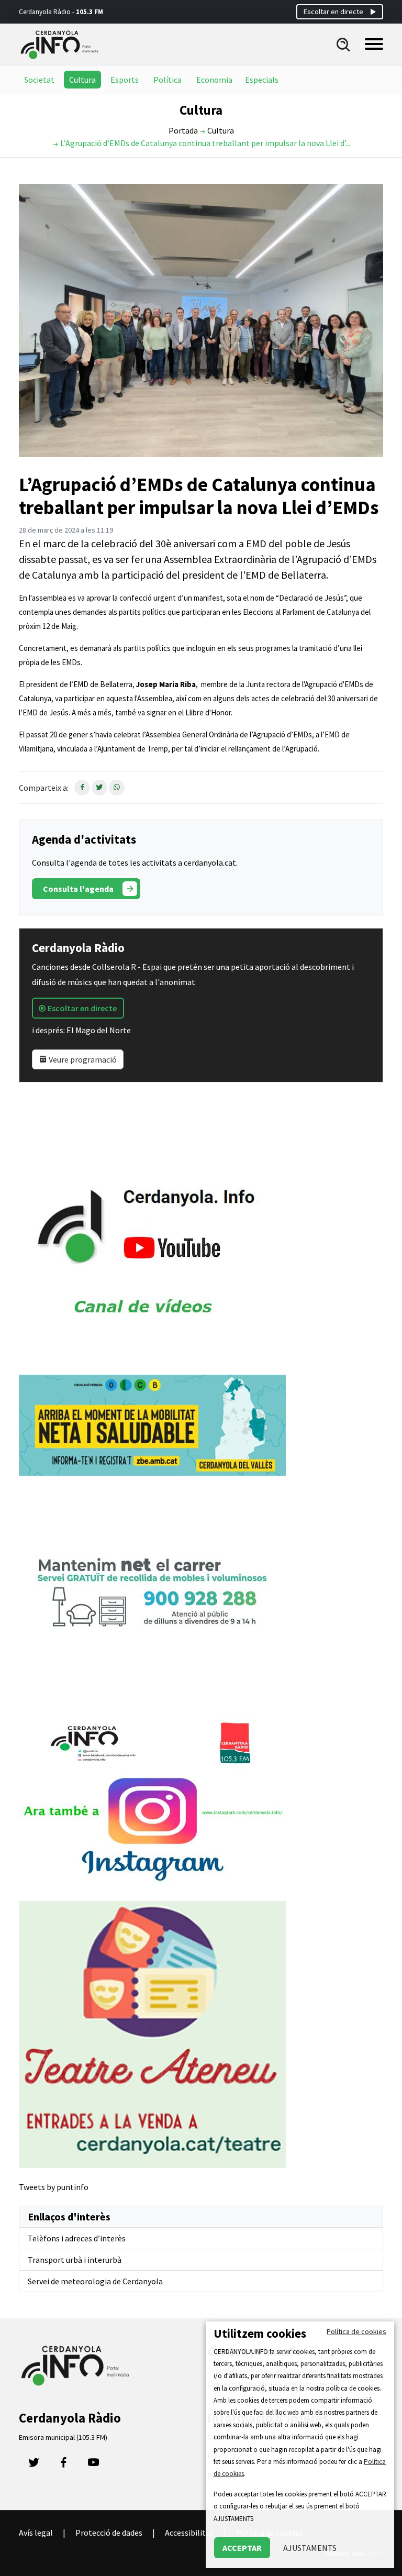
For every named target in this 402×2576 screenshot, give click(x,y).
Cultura (82, 80)
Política (167, 80)
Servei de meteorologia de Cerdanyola (95, 2281)
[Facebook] (64, 2465)
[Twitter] (34, 2465)
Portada (183, 130)
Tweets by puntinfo (54, 2187)
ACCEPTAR (242, 2548)
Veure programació (82, 1059)
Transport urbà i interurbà (75, 2260)
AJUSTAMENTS (310, 2548)
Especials (262, 80)
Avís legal (36, 2533)
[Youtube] (93, 2465)
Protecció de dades (109, 2533)
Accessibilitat (189, 2533)
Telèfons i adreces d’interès (77, 2238)
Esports (125, 80)
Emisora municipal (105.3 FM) (63, 2437)
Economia (214, 80)
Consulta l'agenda (78, 889)
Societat (39, 80)
